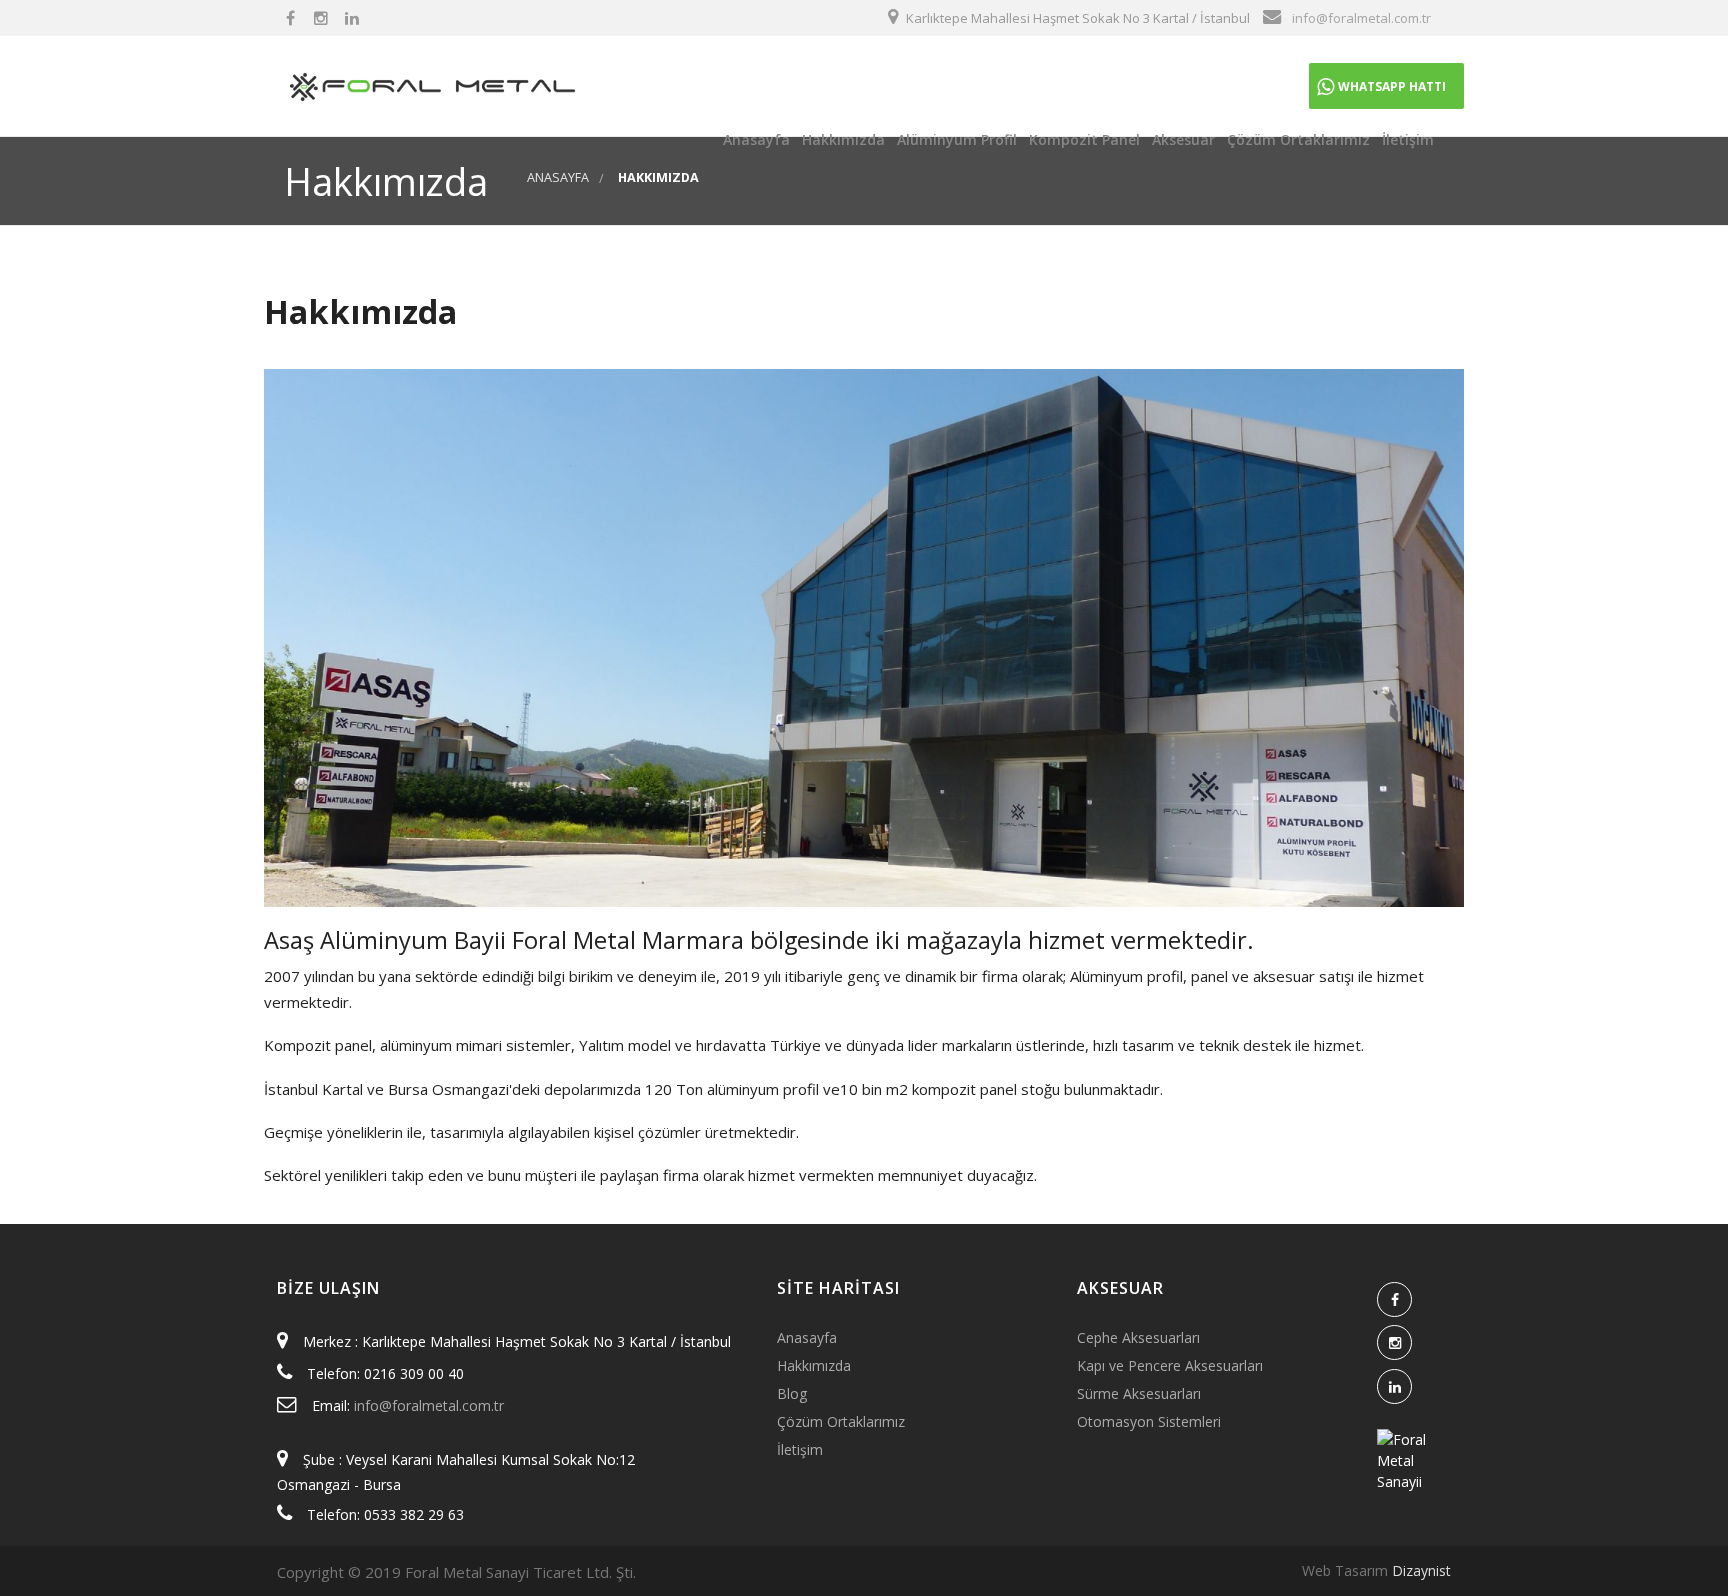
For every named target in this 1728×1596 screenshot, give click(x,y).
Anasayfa (754, 139)
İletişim (1406, 139)
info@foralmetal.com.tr (429, 1405)
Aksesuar (1181, 139)
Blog (792, 1393)
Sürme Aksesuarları (1139, 1393)
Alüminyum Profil (955, 139)
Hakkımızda (841, 139)
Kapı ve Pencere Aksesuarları (1170, 1365)
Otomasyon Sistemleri (1149, 1421)
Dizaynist (1421, 1570)
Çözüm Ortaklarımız (1296, 139)
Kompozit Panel (1082, 139)
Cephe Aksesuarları (1138, 1337)
